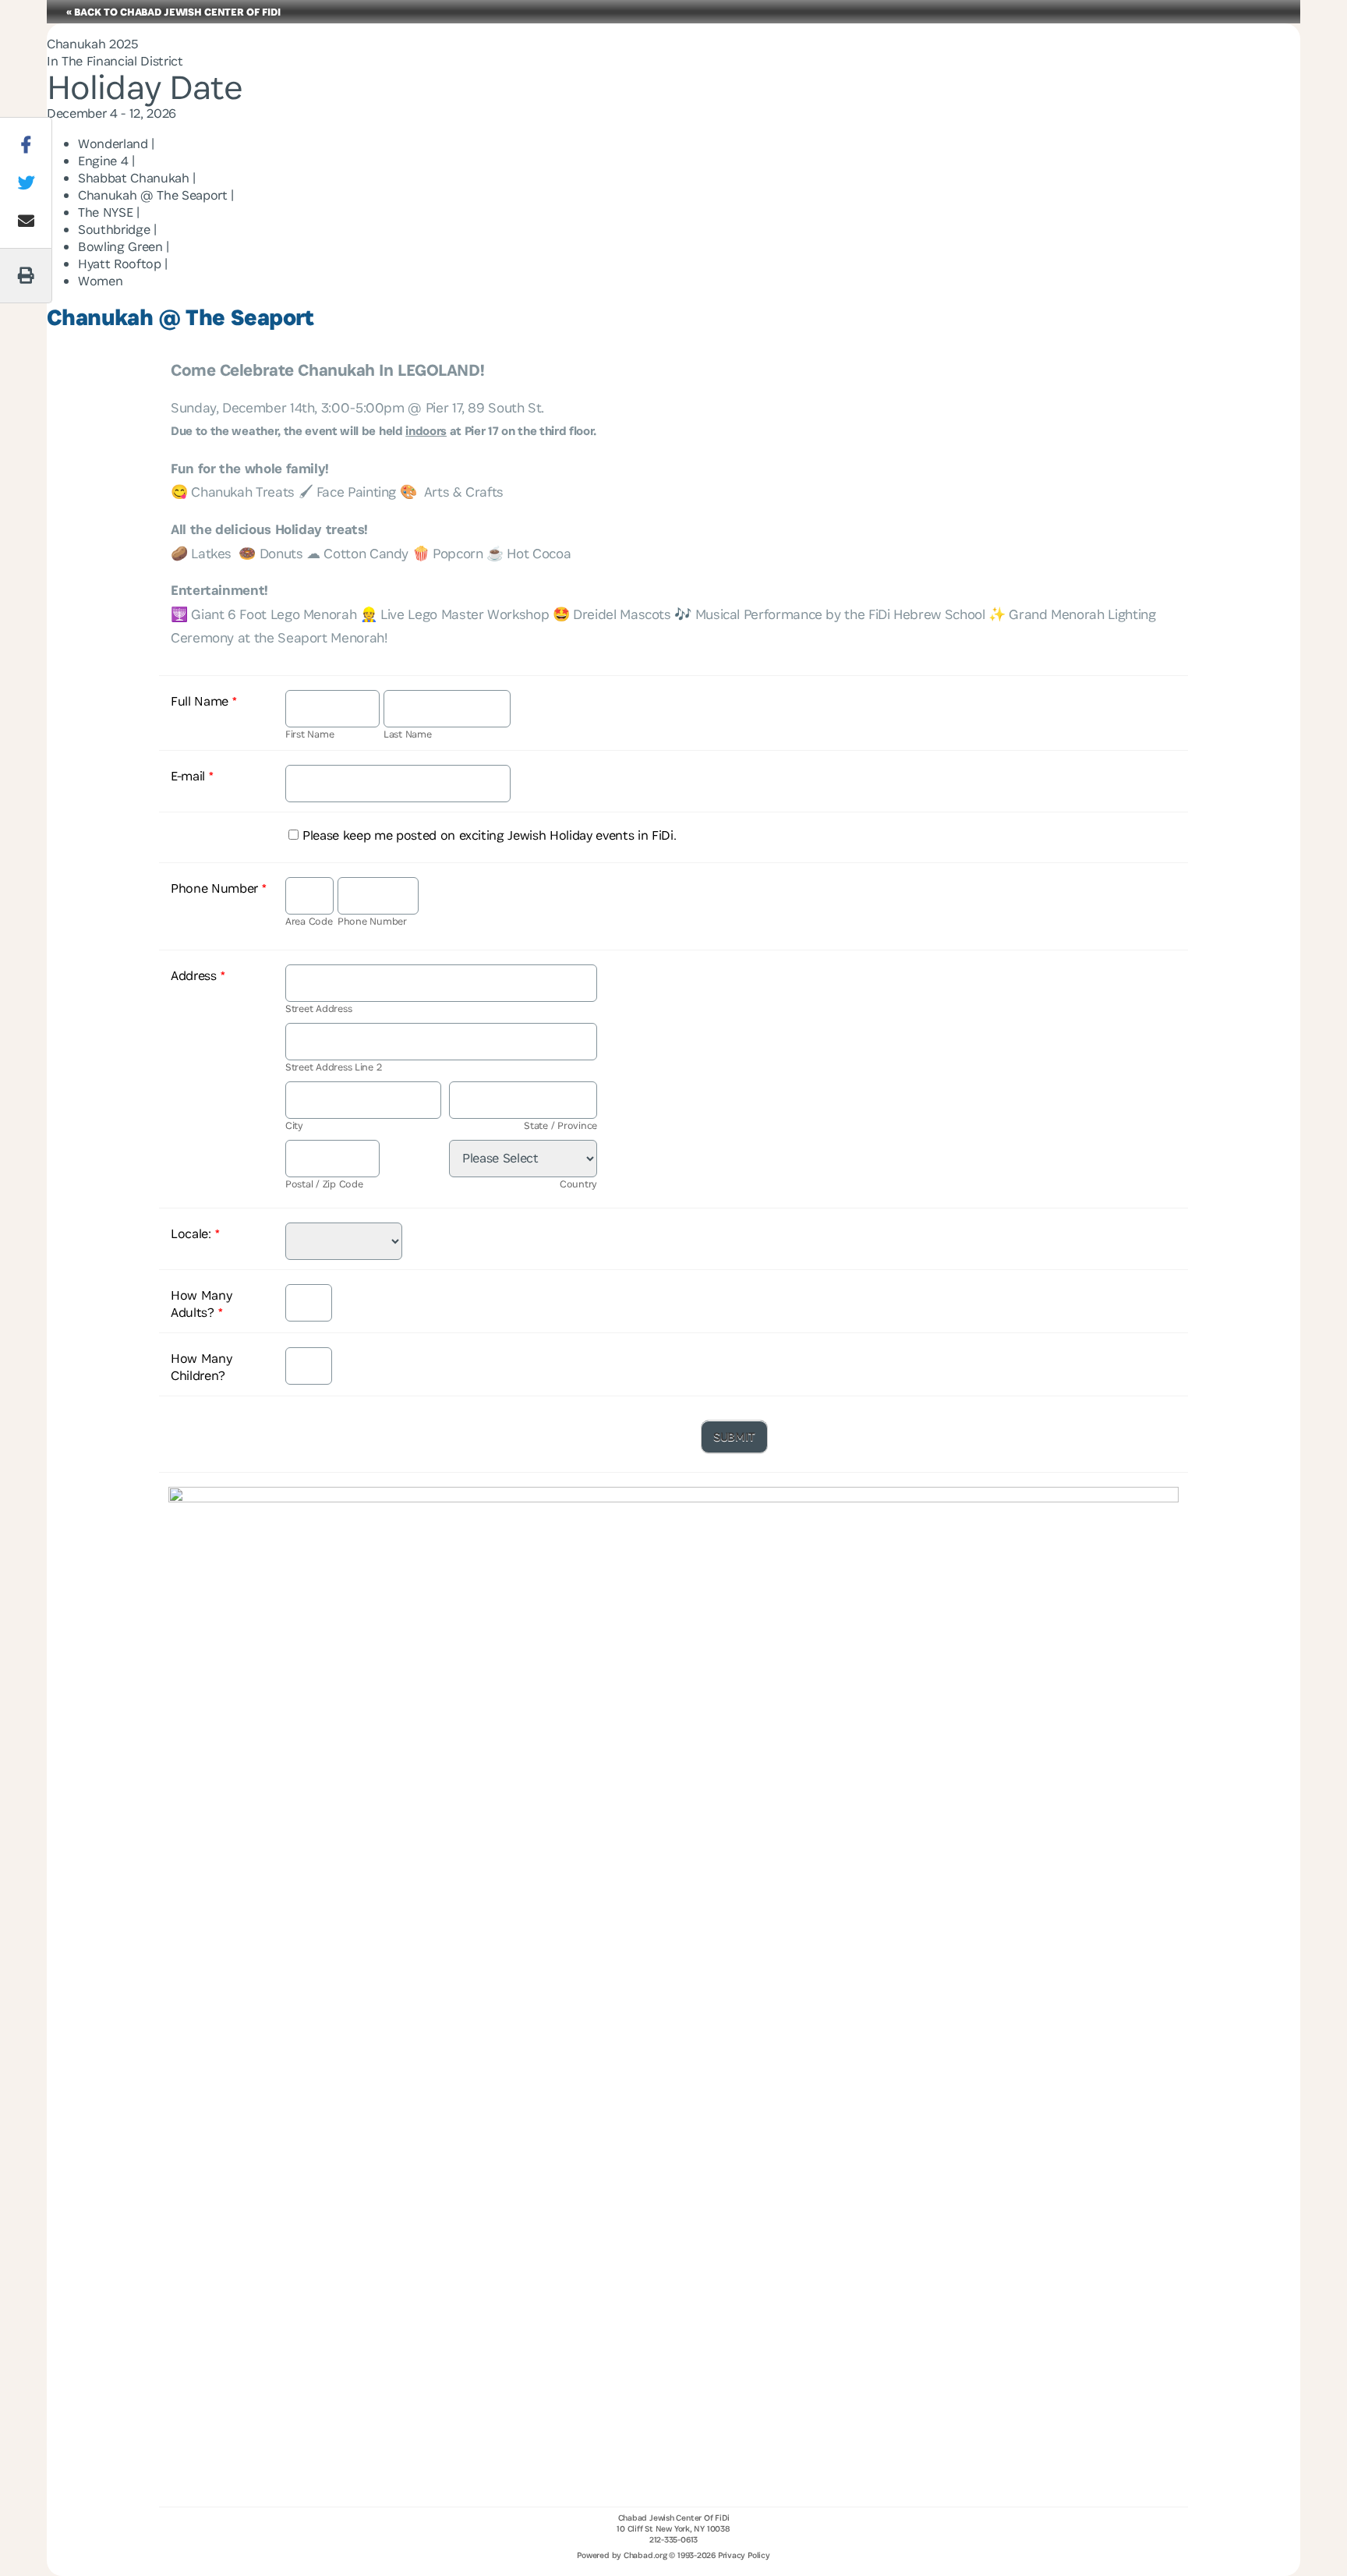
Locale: (195, 1233)
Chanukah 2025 (92, 44)
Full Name (204, 701)
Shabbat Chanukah (134, 178)
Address (198, 975)
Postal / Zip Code (324, 1184)
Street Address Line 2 (333, 1067)
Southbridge (114, 229)
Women (100, 281)
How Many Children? (201, 1367)
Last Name (408, 734)
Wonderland (113, 143)
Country (578, 1184)
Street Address (318, 1008)
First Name (309, 734)
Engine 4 (103, 161)
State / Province (560, 1125)
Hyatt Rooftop (120, 264)
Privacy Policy (744, 2555)
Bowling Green (120, 246)
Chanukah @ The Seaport (153, 195)
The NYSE (105, 212)
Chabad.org (645, 2555)
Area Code (309, 921)
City (294, 1125)
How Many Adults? (201, 1304)
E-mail (192, 776)
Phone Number (219, 888)
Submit (734, 1437)
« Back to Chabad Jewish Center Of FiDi (173, 12)
